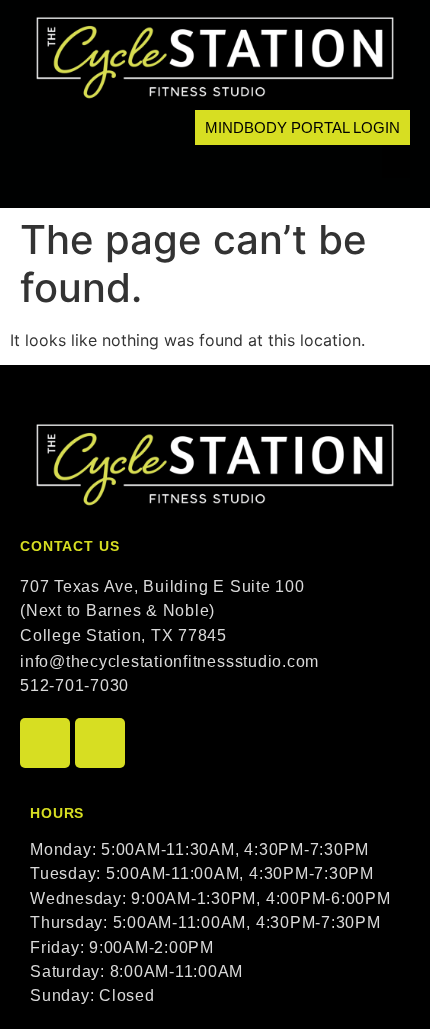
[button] (396, 161)
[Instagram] (100, 743)
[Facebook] (45, 743)
